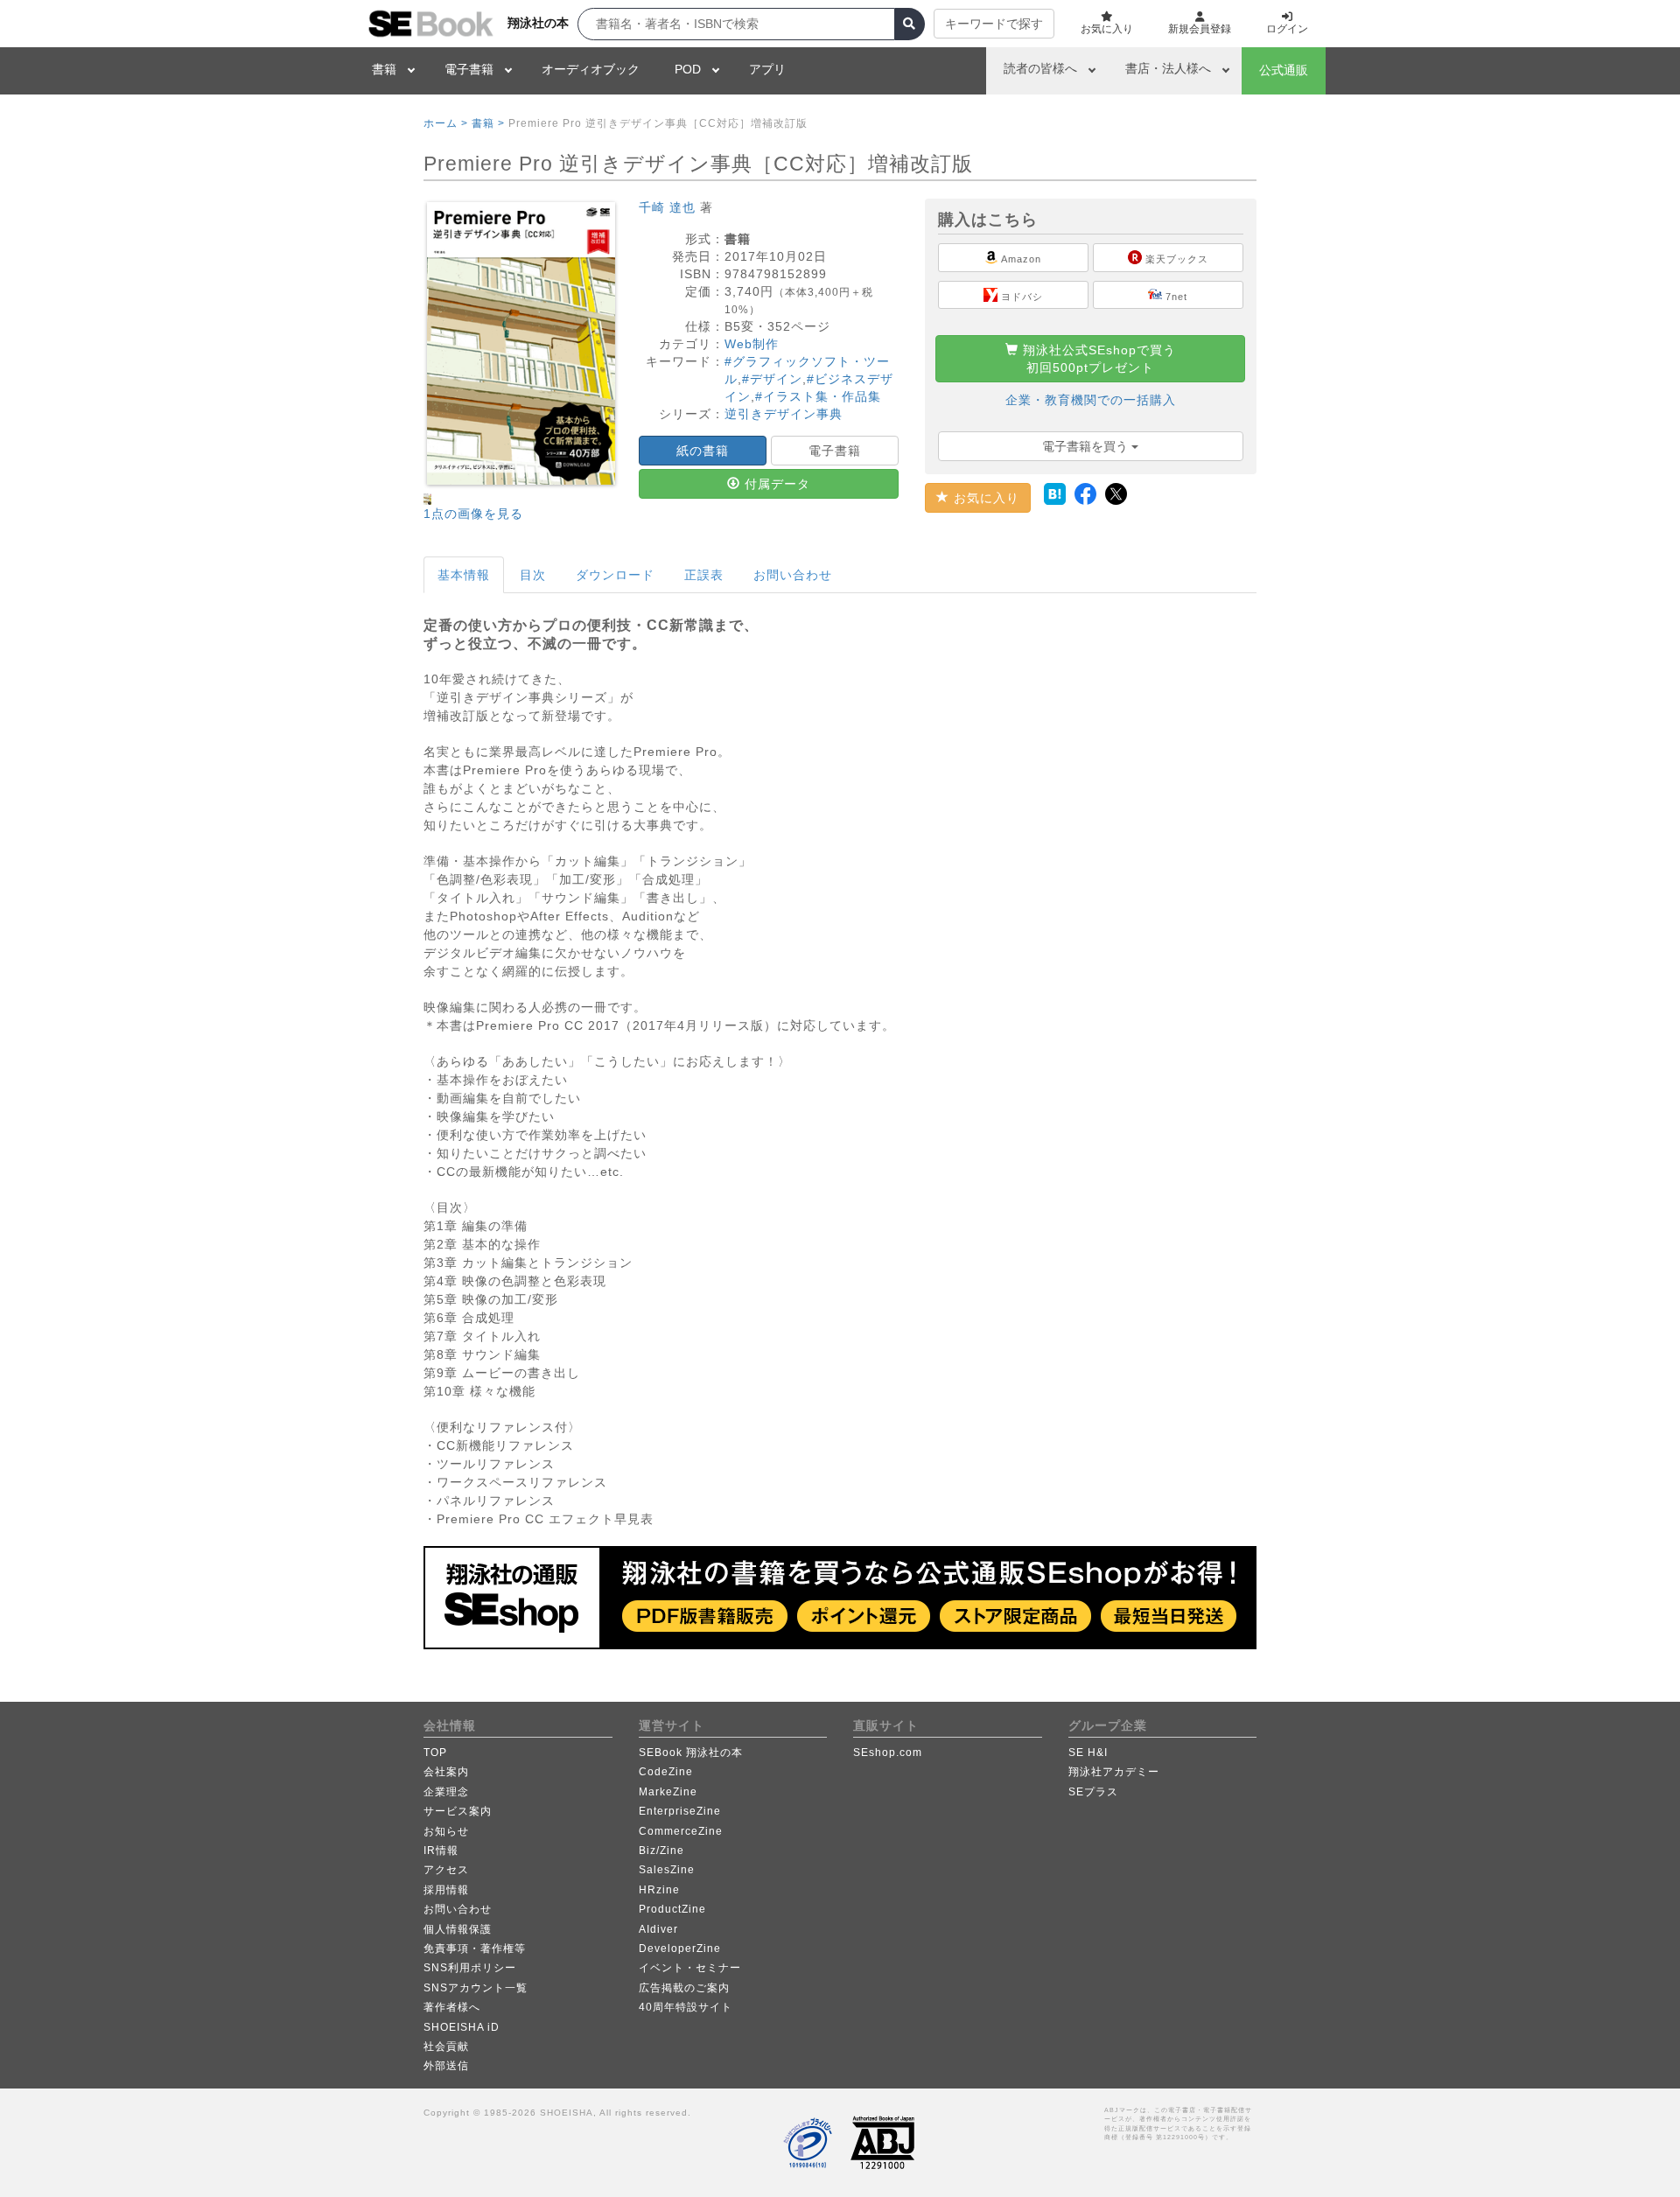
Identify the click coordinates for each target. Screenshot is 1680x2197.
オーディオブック (591, 69)
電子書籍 (469, 69)
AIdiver (658, 1929)
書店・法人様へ (1168, 68)
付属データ (775, 484)
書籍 (384, 69)
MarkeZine (668, 1792)
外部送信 (446, 2066)
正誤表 (704, 575)
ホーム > (446, 123)
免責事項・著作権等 (475, 1949)
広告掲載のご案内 (684, 1988)
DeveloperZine (680, 1949)
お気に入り (984, 498)
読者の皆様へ (1040, 68)
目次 (533, 575)
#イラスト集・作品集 (818, 396)
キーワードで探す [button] (994, 24)
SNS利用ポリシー (470, 1968)
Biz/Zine (661, 1851)
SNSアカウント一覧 (476, 1988)
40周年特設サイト (686, 2007)
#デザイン (772, 379)
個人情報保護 (458, 1929)
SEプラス (1093, 1792)
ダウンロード (615, 575)
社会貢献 (446, 2047)
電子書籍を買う (1087, 446)
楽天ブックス (1175, 259)
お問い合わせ (793, 575)
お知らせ (446, 1831)
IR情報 (441, 1851)
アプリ (767, 69)
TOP (435, 1753)
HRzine (659, 1890)
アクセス (446, 1870)
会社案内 (446, 1772)
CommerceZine (681, 1831)
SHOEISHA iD (462, 2027)
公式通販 (1284, 70)
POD (688, 69)
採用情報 (446, 1890)
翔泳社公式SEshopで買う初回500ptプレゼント (1097, 359)
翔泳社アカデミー (1114, 1772)
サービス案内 (458, 1811)
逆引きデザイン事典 (784, 414)
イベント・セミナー (690, 1968)
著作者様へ (452, 2007)
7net (1175, 297)
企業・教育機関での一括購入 (1091, 400)
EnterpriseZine (680, 1811)
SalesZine (667, 1870)
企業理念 (446, 1792)
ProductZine (672, 1909)
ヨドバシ (1020, 297)
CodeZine (666, 1772)
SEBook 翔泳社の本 (691, 1753)
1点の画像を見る (473, 514)
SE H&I (1088, 1753)
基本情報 (464, 575)
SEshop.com (888, 1753)
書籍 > (488, 123)
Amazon (1020, 259)
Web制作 (752, 344)
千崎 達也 (667, 207)
